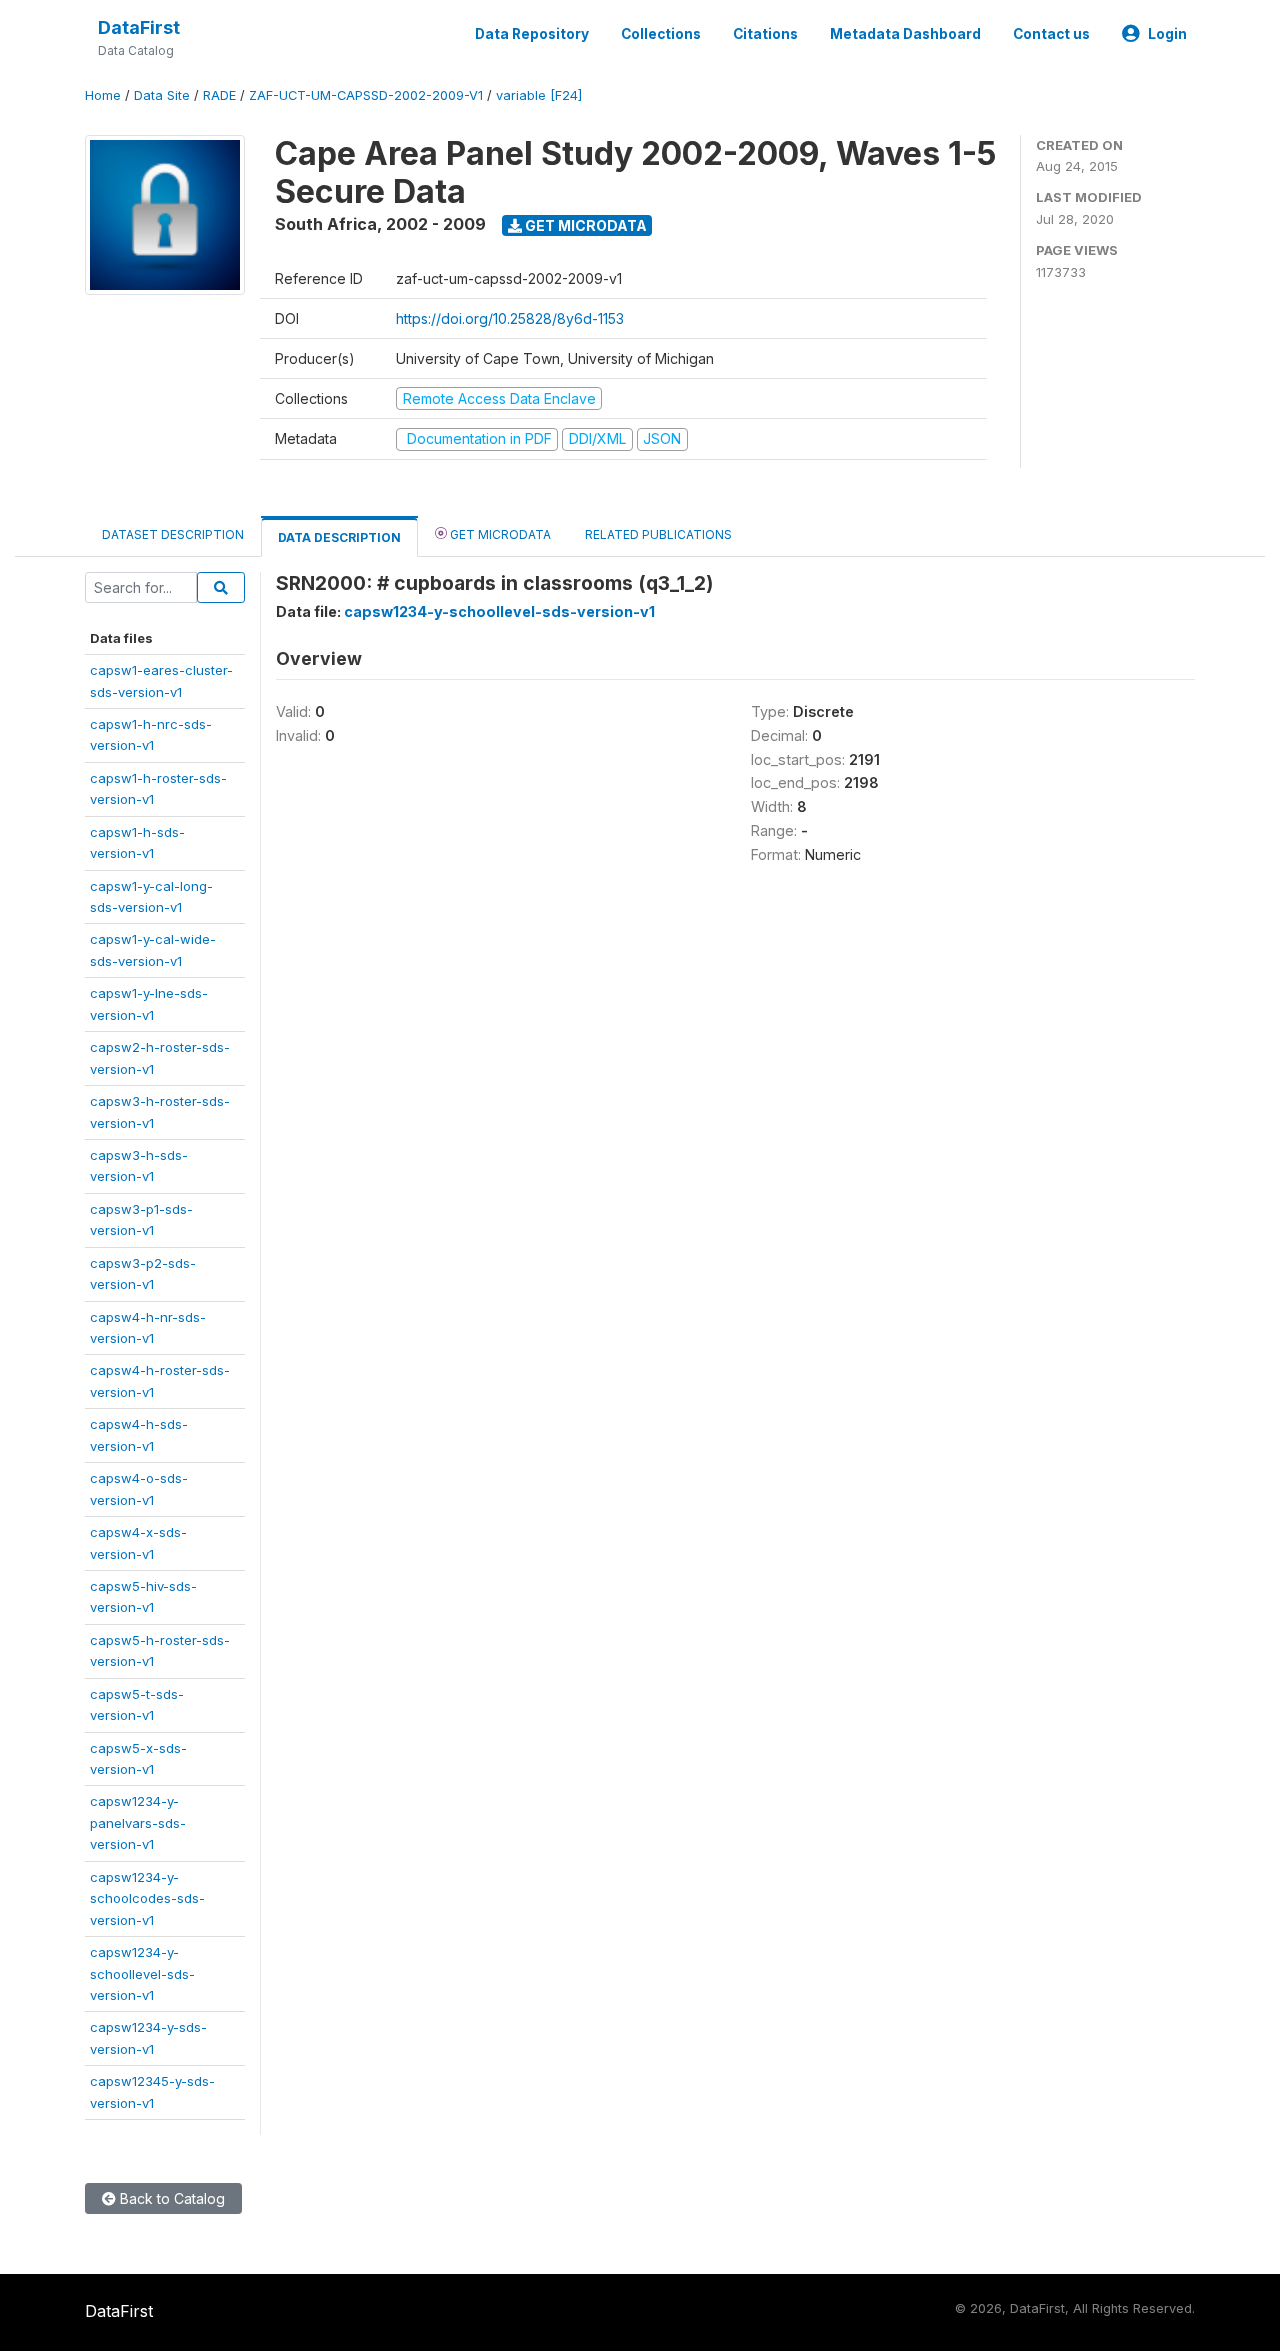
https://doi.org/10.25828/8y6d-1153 (510, 318)
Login (1167, 34)
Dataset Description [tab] (173, 534)
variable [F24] (539, 95)
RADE (219, 95)
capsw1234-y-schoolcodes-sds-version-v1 (147, 1898)
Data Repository (532, 34)
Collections (661, 34)
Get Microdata (584, 225)
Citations (765, 34)
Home (103, 95)
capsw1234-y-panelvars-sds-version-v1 (138, 1822)
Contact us (1051, 34)
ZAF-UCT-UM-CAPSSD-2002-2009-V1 (366, 95)
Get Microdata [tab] (499, 534)
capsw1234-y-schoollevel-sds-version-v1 (142, 1973)
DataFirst (139, 27)
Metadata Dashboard (905, 34)
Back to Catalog (170, 2198)
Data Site (162, 95)
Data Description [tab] (339, 537)
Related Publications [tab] (658, 534)
